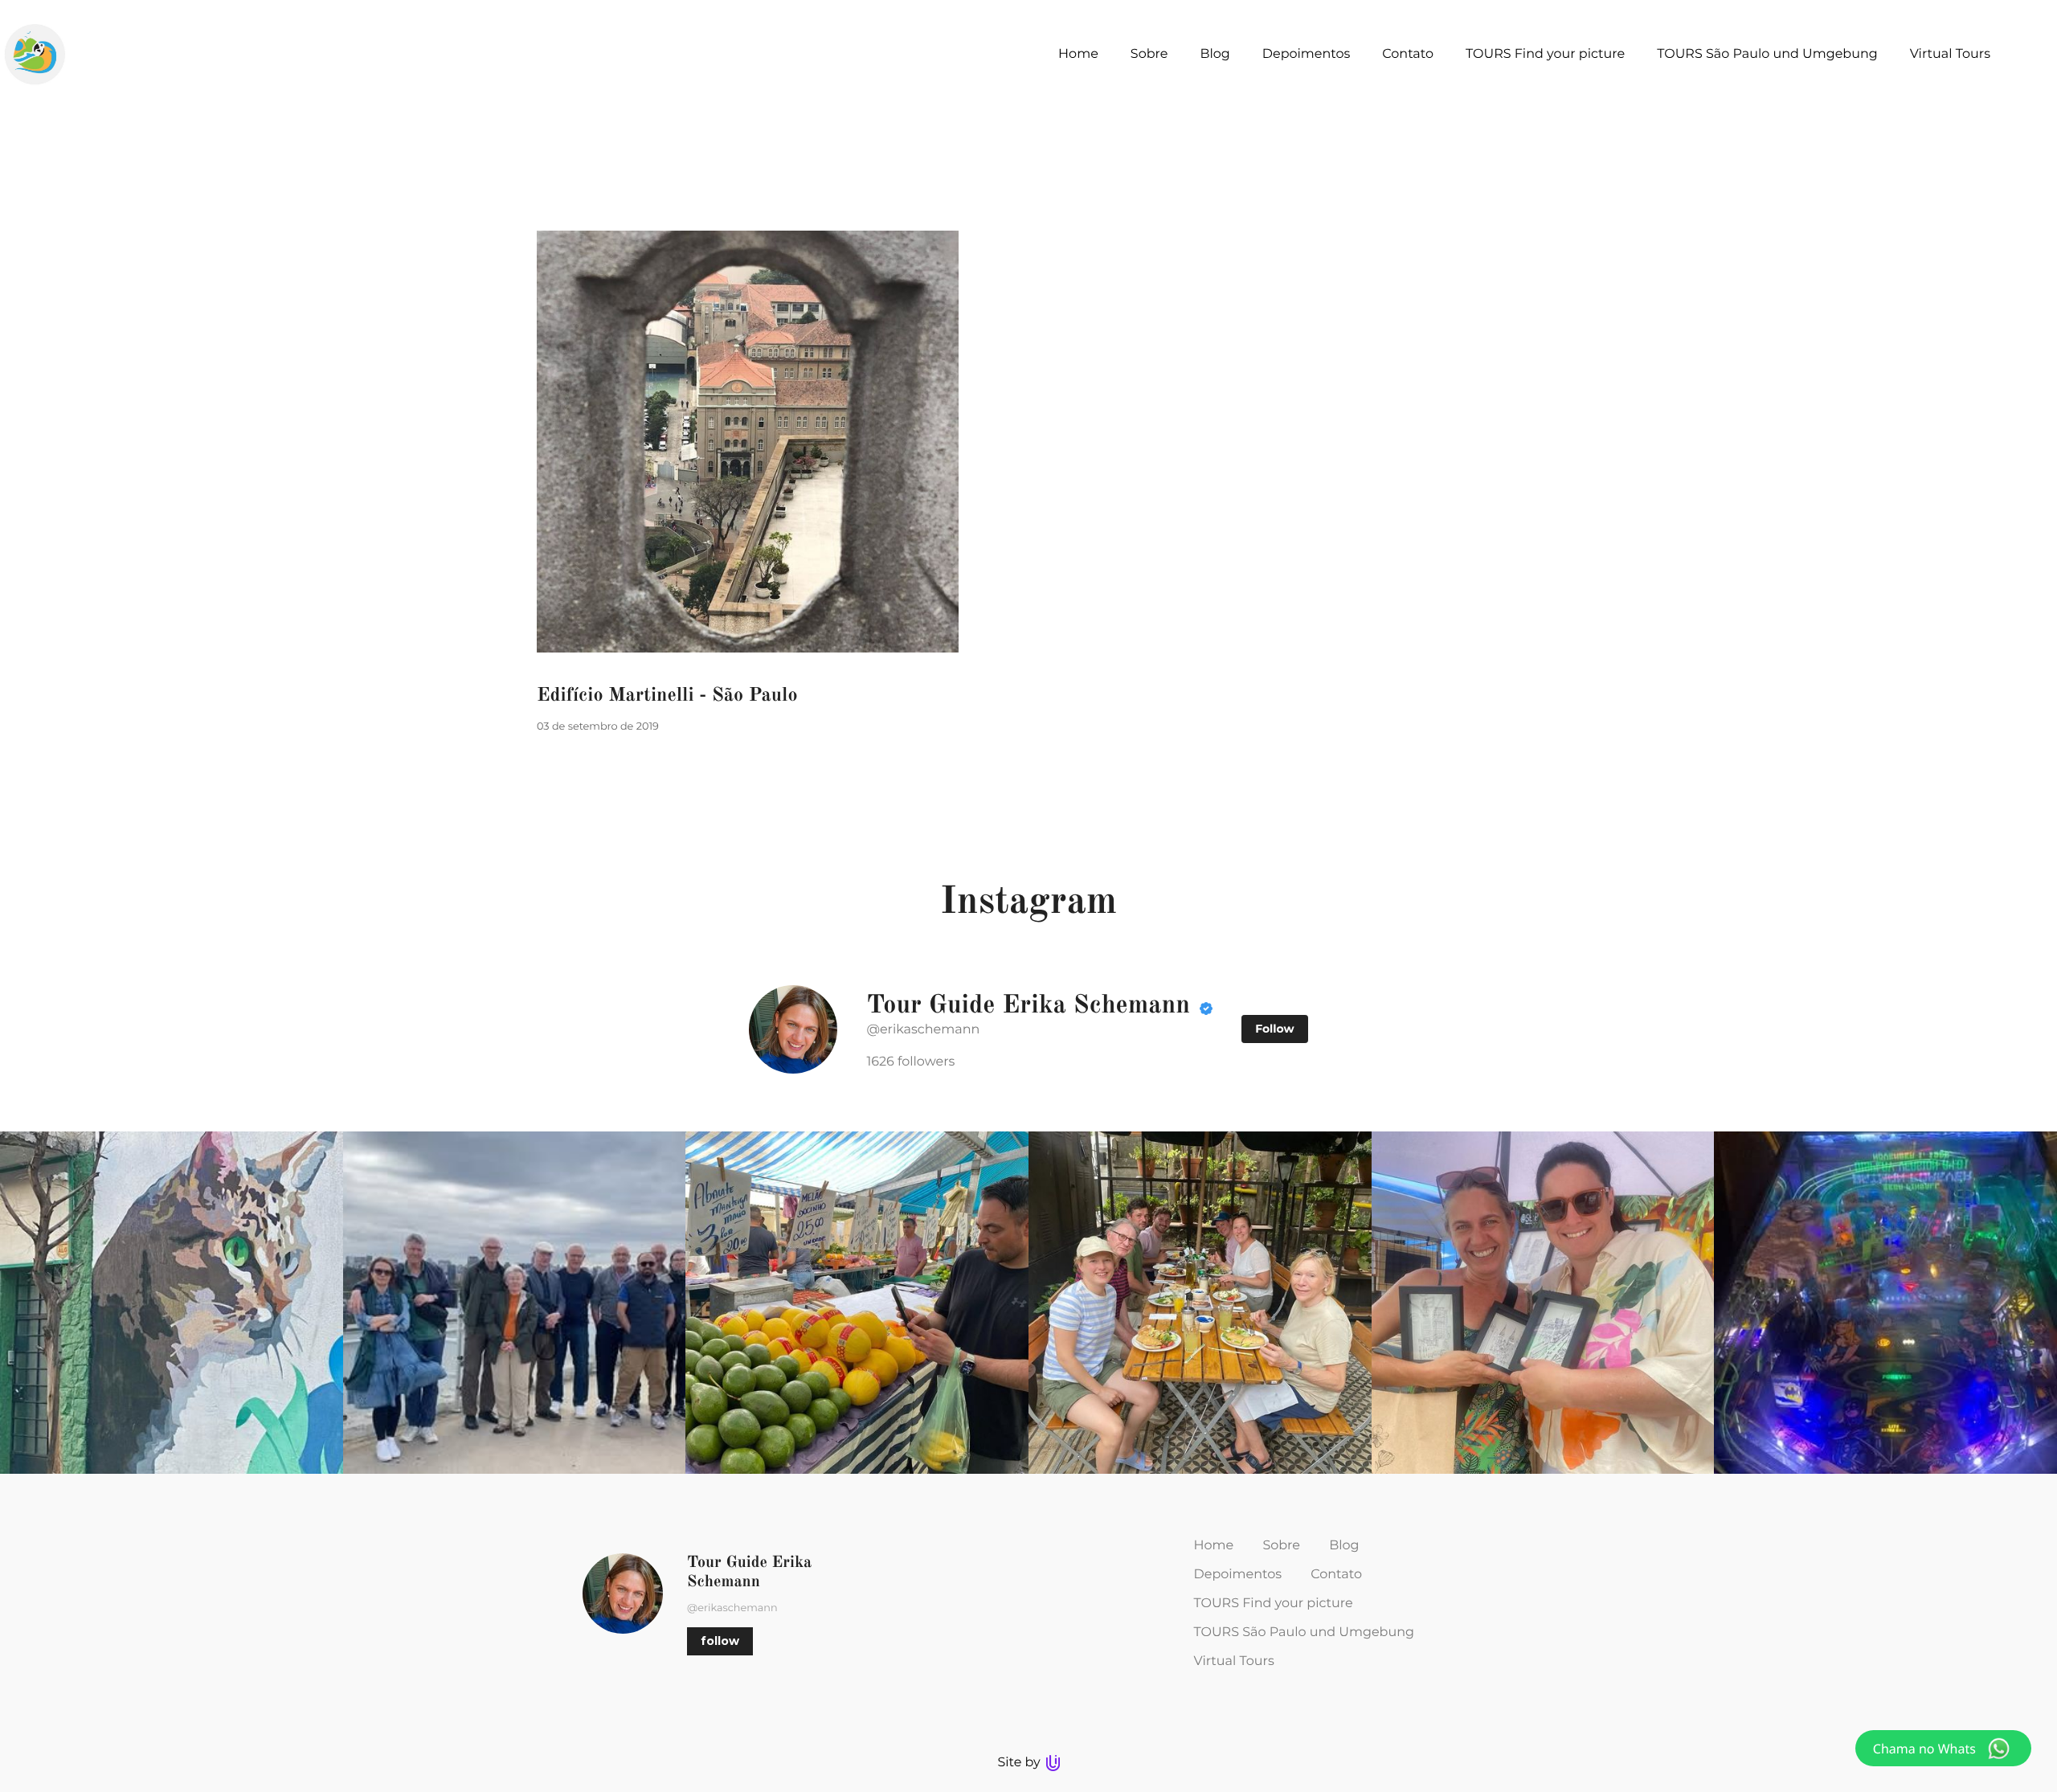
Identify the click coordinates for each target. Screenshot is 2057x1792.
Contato (1336, 1575)
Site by (1020, 1763)
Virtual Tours (1234, 1661)
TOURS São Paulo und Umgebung (1304, 1632)
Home (1214, 1546)
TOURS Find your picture (1274, 1604)
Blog (1344, 1546)
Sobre (1281, 1546)
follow (720, 1641)
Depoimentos (1238, 1575)
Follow (1274, 1029)
